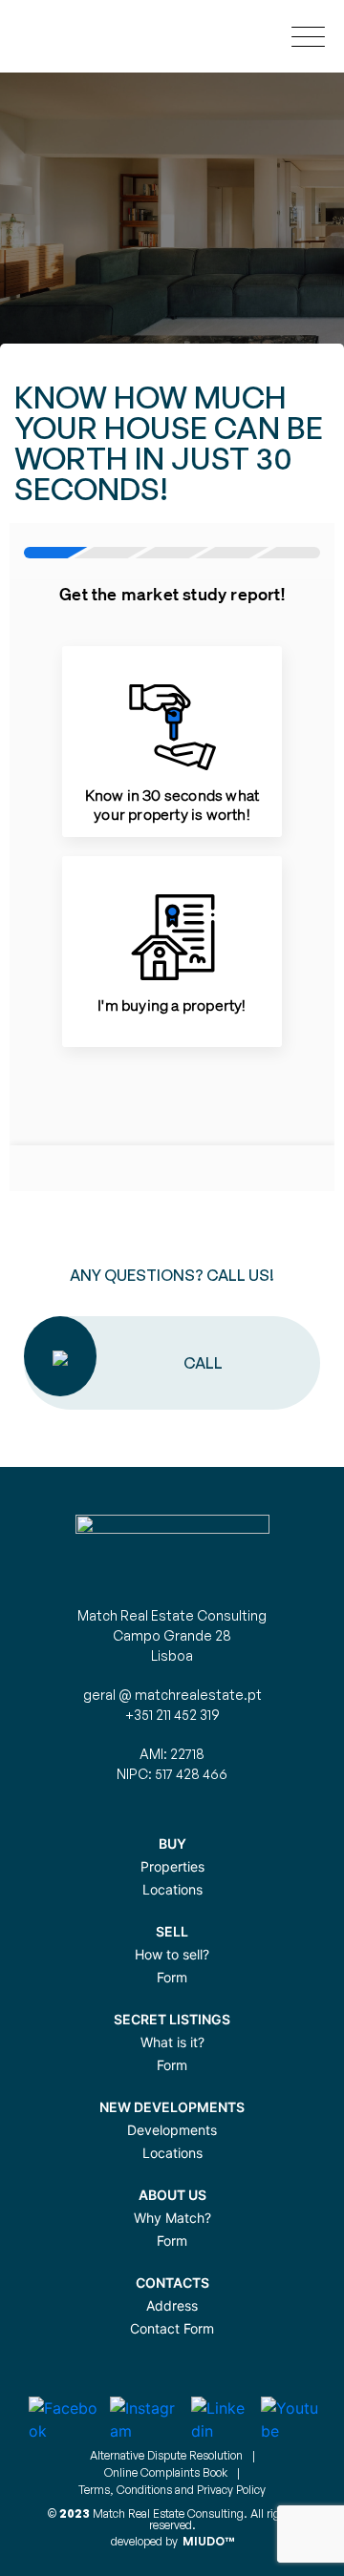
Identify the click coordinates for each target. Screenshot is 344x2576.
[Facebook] (69, 2419)
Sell (172, 1931)
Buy (172, 1843)
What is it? (172, 2042)
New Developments (172, 2107)
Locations (172, 1889)
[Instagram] (150, 2419)
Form (172, 1977)
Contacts (172, 2283)
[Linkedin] (226, 2419)
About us (172, 2195)
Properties (172, 1866)
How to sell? (172, 1954)
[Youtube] (296, 2419)
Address (172, 2305)
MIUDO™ (208, 2541)
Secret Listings (172, 2019)
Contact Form (172, 2328)
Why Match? (172, 2218)
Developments (172, 2130)
